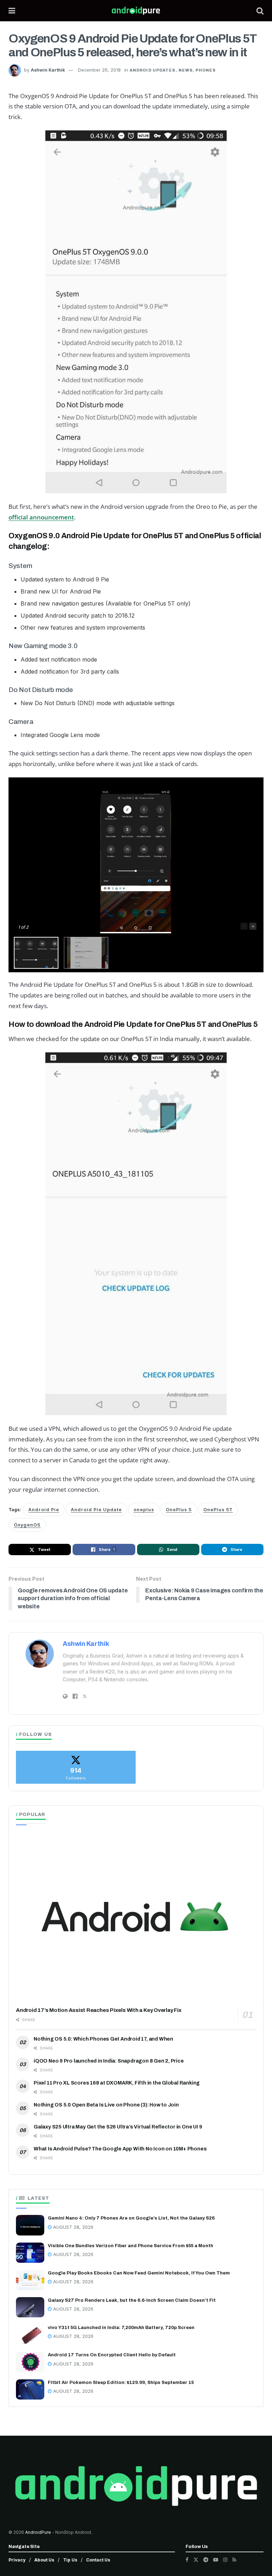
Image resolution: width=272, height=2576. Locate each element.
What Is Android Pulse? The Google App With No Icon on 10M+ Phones (120, 2149)
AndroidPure (39, 2532)
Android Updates (153, 70)
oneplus (144, 1510)
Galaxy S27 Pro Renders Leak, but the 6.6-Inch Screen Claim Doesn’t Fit (132, 2300)
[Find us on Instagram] (225, 2560)
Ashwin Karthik (48, 70)
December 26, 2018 (99, 70)
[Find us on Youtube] (216, 2560)
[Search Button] (260, 11)
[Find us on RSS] (234, 2560)
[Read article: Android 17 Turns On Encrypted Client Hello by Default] (30, 2362)
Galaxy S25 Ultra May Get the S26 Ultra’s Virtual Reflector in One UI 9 (118, 2127)
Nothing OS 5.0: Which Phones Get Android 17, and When (103, 2039)
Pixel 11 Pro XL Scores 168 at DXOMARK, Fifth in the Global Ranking (117, 2083)
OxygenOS (27, 1525)
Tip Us (70, 2560)
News (186, 70)
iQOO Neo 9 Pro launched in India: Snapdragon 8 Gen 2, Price (109, 2061)
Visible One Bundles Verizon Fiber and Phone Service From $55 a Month (131, 2246)
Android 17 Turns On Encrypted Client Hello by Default (112, 2355)
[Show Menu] (12, 11)
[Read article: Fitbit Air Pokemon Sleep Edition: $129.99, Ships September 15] (30, 2389)
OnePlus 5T (218, 1510)
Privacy (17, 2560)
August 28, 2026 (73, 2227)
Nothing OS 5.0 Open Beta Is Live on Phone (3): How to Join (106, 2105)
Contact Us (98, 2560)
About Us (44, 2560)
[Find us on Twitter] (196, 2560)
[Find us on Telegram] (206, 2560)
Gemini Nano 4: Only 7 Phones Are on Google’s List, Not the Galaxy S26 (131, 2218)
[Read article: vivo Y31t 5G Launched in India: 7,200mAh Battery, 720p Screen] (30, 2335)
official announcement (41, 517)
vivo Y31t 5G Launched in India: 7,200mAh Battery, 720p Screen (121, 2328)
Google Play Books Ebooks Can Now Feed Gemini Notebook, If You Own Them (139, 2273)
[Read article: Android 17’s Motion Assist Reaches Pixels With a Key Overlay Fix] (136, 1917)
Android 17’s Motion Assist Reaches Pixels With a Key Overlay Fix (99, 2010)
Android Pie (44, 1510)
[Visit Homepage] (136, 11)
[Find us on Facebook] (187, 2560)
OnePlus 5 (179, 1510)
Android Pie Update (96, 1510)
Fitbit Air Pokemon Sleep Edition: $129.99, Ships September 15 (121, 2383)
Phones (206, 70)
